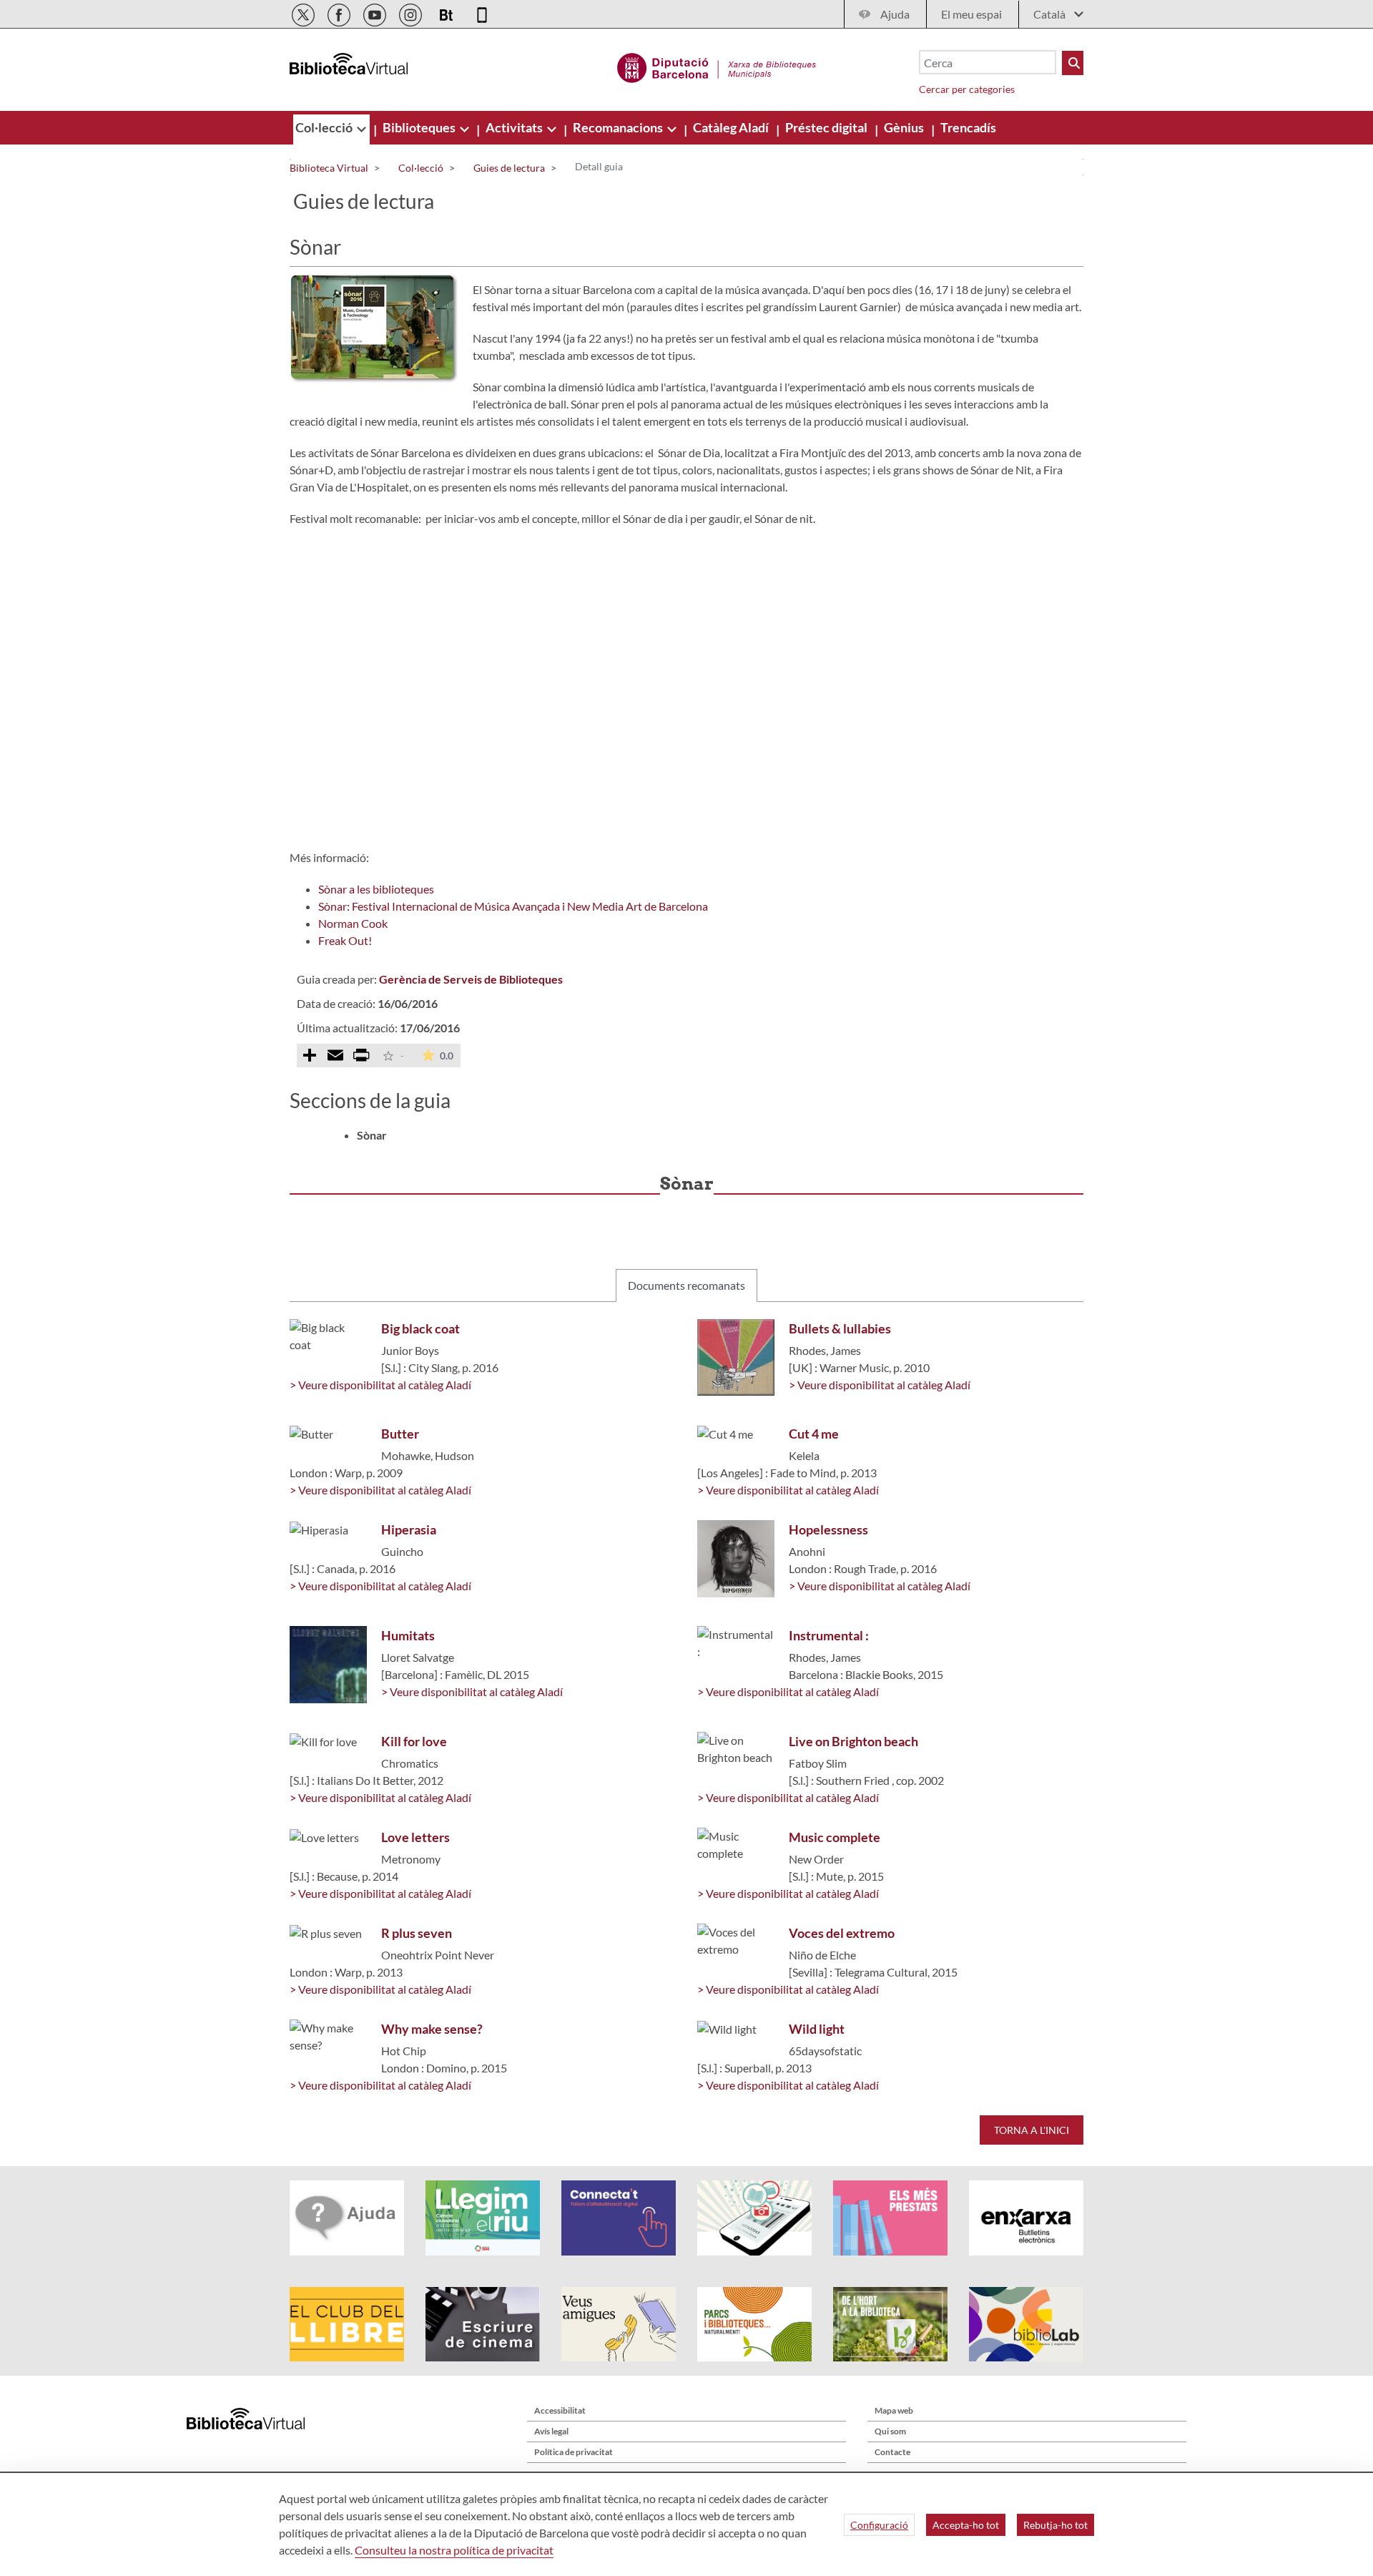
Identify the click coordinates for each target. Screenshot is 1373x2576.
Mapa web (894, 2410)
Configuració (879, 2525)
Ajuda (895, 14)
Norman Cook (353, 923)
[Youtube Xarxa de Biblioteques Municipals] (376, 13)
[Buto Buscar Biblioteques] (1073, 63)
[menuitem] (325, 127)
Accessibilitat (560, 2410)
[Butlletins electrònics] (447, 13)
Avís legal (551, 2431)
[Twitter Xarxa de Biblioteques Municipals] (304, 13)
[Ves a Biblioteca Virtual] (717, 66)
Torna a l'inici (1032, 2130)
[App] (482, 13)
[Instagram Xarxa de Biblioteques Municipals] (412, 13)
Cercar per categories (967, 89)
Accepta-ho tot (966, 2525)
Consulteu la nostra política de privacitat (454, 2550)
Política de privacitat (574, 2452)
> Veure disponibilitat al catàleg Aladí (380, 1385)
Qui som (890, 2431)
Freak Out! (345, 940)
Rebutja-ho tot (1055, 2525)
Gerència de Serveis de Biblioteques (471, 979)
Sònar (372, 1135)
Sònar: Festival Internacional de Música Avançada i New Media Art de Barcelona (513, 906)
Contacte (892, 2452)
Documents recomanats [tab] (686, 1285)
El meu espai (971, 14)
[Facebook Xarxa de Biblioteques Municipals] (340, 13)
